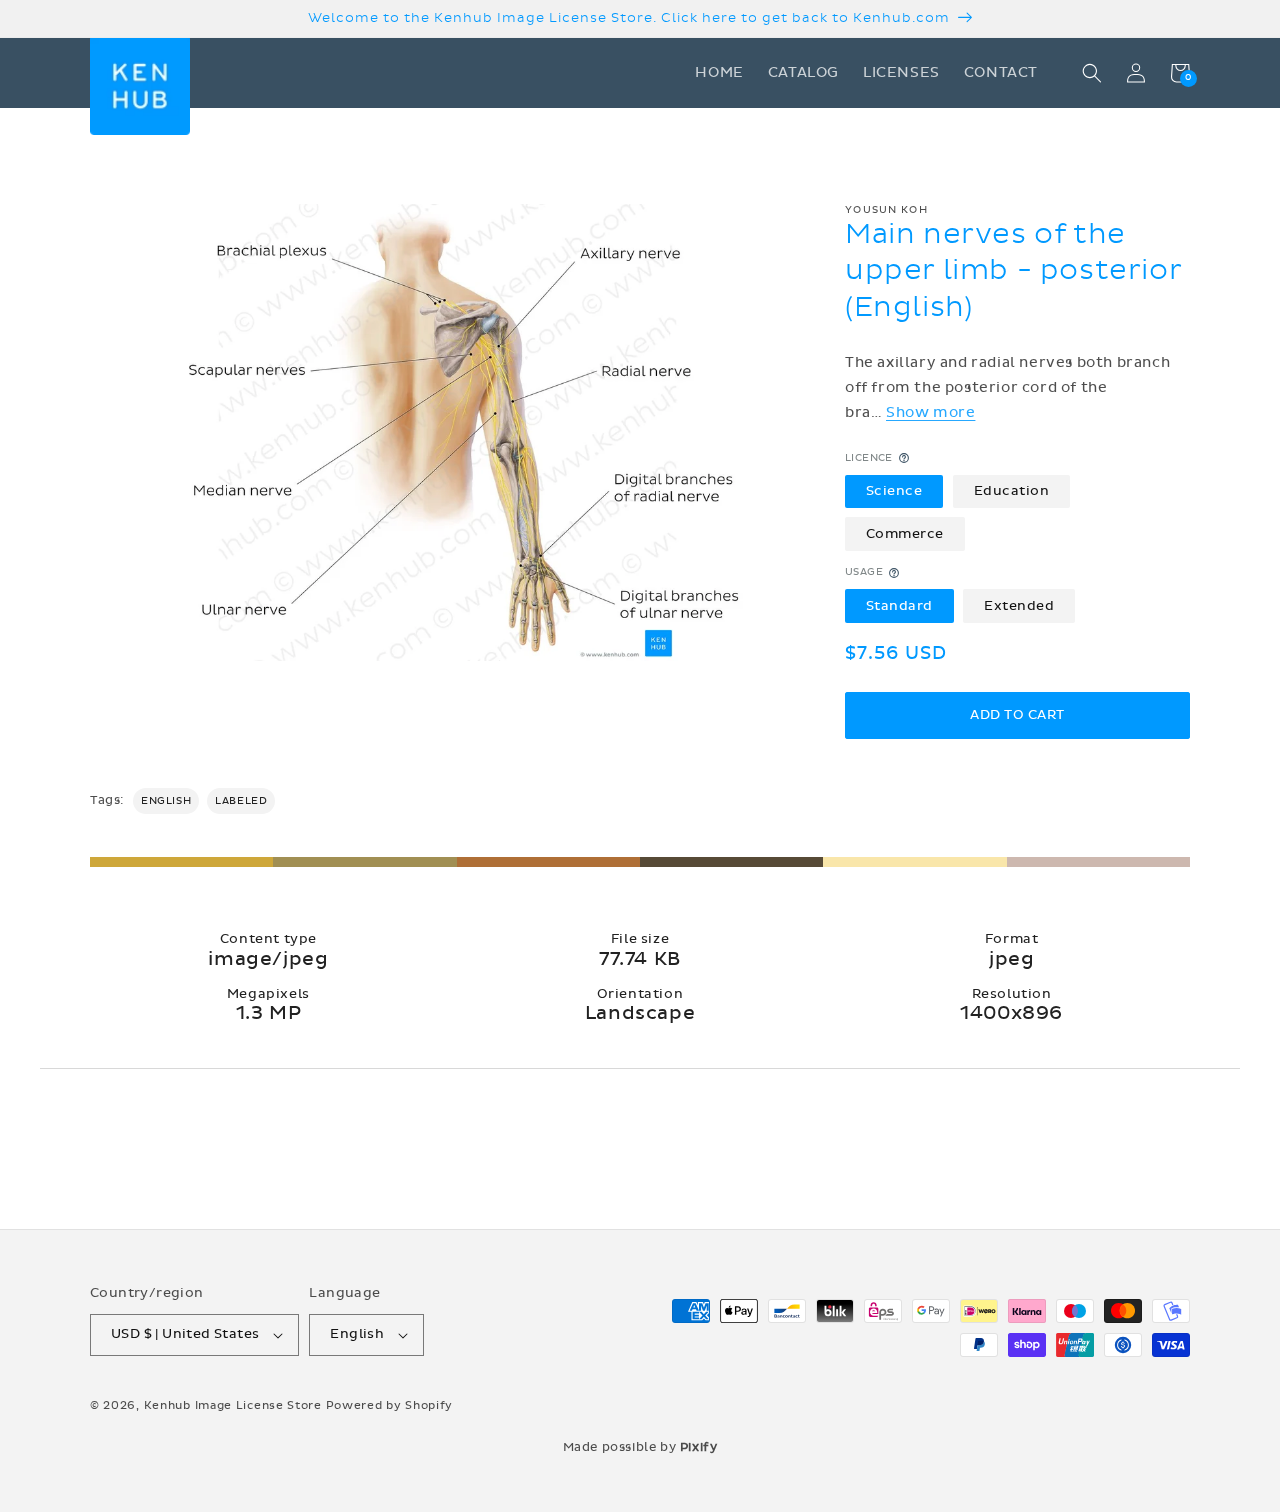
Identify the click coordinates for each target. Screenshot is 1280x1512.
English (166, 801)
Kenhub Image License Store (233, 1405)
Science (894, 491)
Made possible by (640, 1447)
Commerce (905, 534)
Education (1012, 491)
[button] (1092, 73)
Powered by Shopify (390, 1405)
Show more (930, 412)
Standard (899, 606)
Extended (1019, 606)
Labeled (241, 801)
